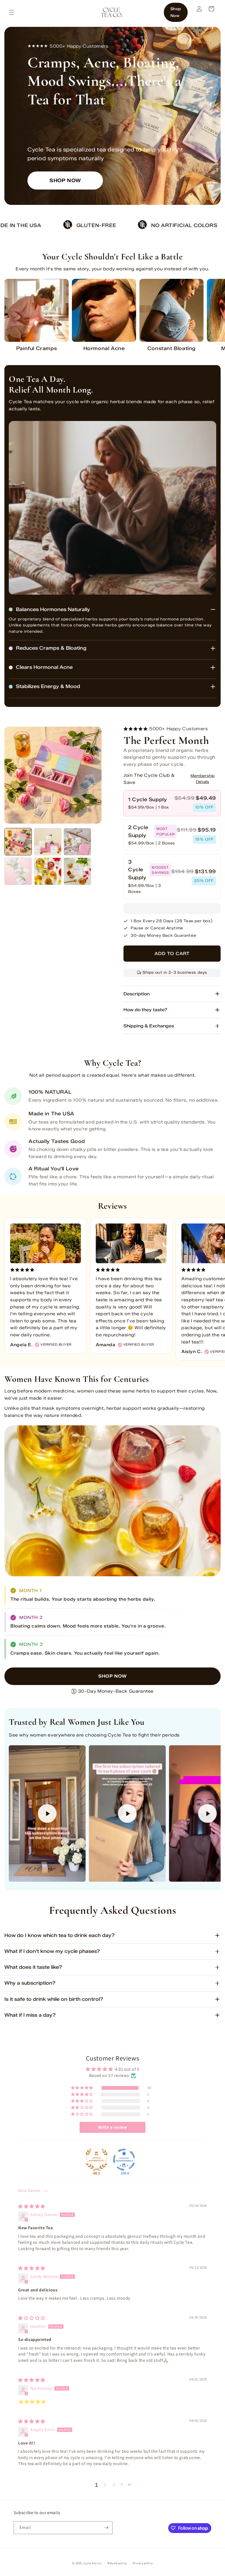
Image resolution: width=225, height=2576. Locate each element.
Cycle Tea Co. (93, 2563)
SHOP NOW (65, 180)
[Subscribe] (106, 2528)
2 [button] (105, 2484)
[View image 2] (48, 842)
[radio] (172, 803)
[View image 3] (77, 842)
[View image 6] (77, 871)
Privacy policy (143, 2563)
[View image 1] (18, 842)
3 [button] (114, 2484)
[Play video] (47, 1813)
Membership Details (203, 779)
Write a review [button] (112, 2127)
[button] (12, 12)
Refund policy (117, 2563)
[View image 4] (18, 871)
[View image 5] (48, 871)
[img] (32, 2206)
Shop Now (176, 12)
